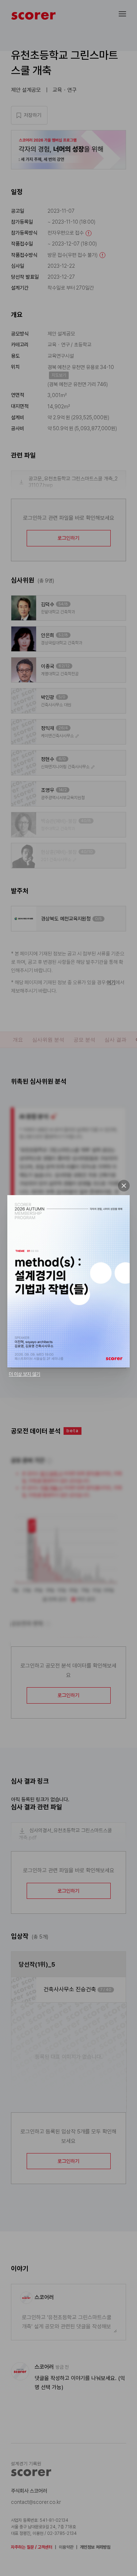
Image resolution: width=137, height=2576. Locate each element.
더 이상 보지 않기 (24, 1374)
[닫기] (124, 1186)
